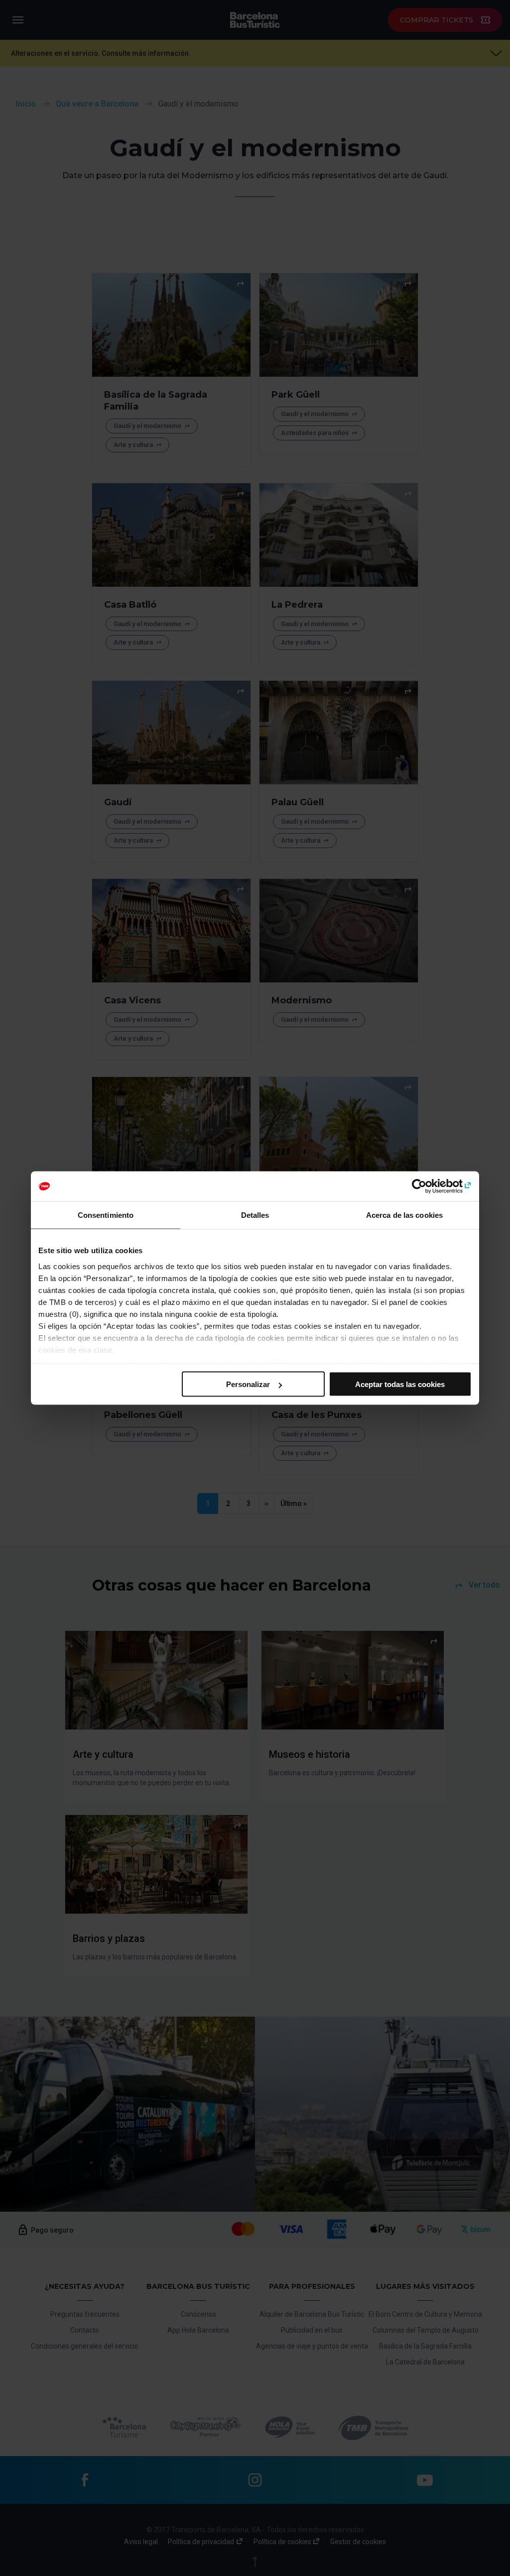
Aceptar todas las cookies (400, 1384)
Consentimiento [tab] (106, 1215)
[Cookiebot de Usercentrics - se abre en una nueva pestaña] (428, 1186)
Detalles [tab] (255, 1215)
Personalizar (248, 1384)
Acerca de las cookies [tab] (404, 1215)
